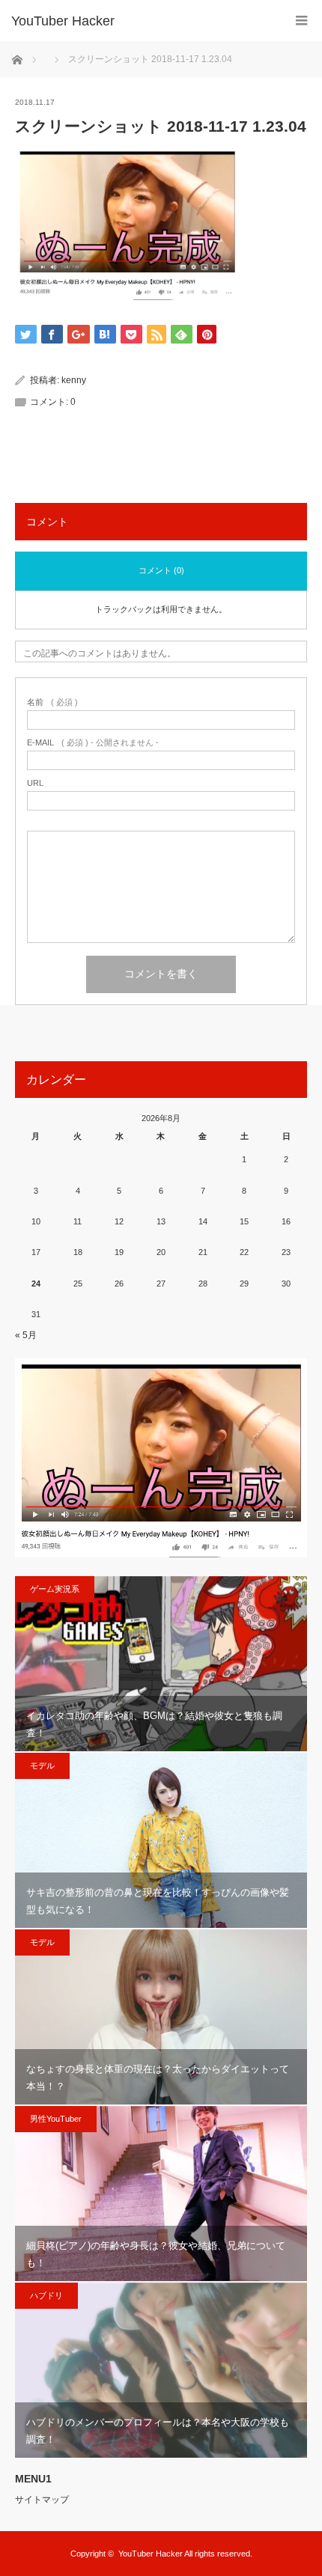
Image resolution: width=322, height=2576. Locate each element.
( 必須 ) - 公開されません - (93, 743)
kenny (74, 380)
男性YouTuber (56, 2119)
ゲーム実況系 (55, 1589)
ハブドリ (46, 2295)
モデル (42, 1765)
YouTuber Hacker (63, 21)
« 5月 (26, 1335)
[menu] (301, 21)
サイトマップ (42, 2500)
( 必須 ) (52, 702)
